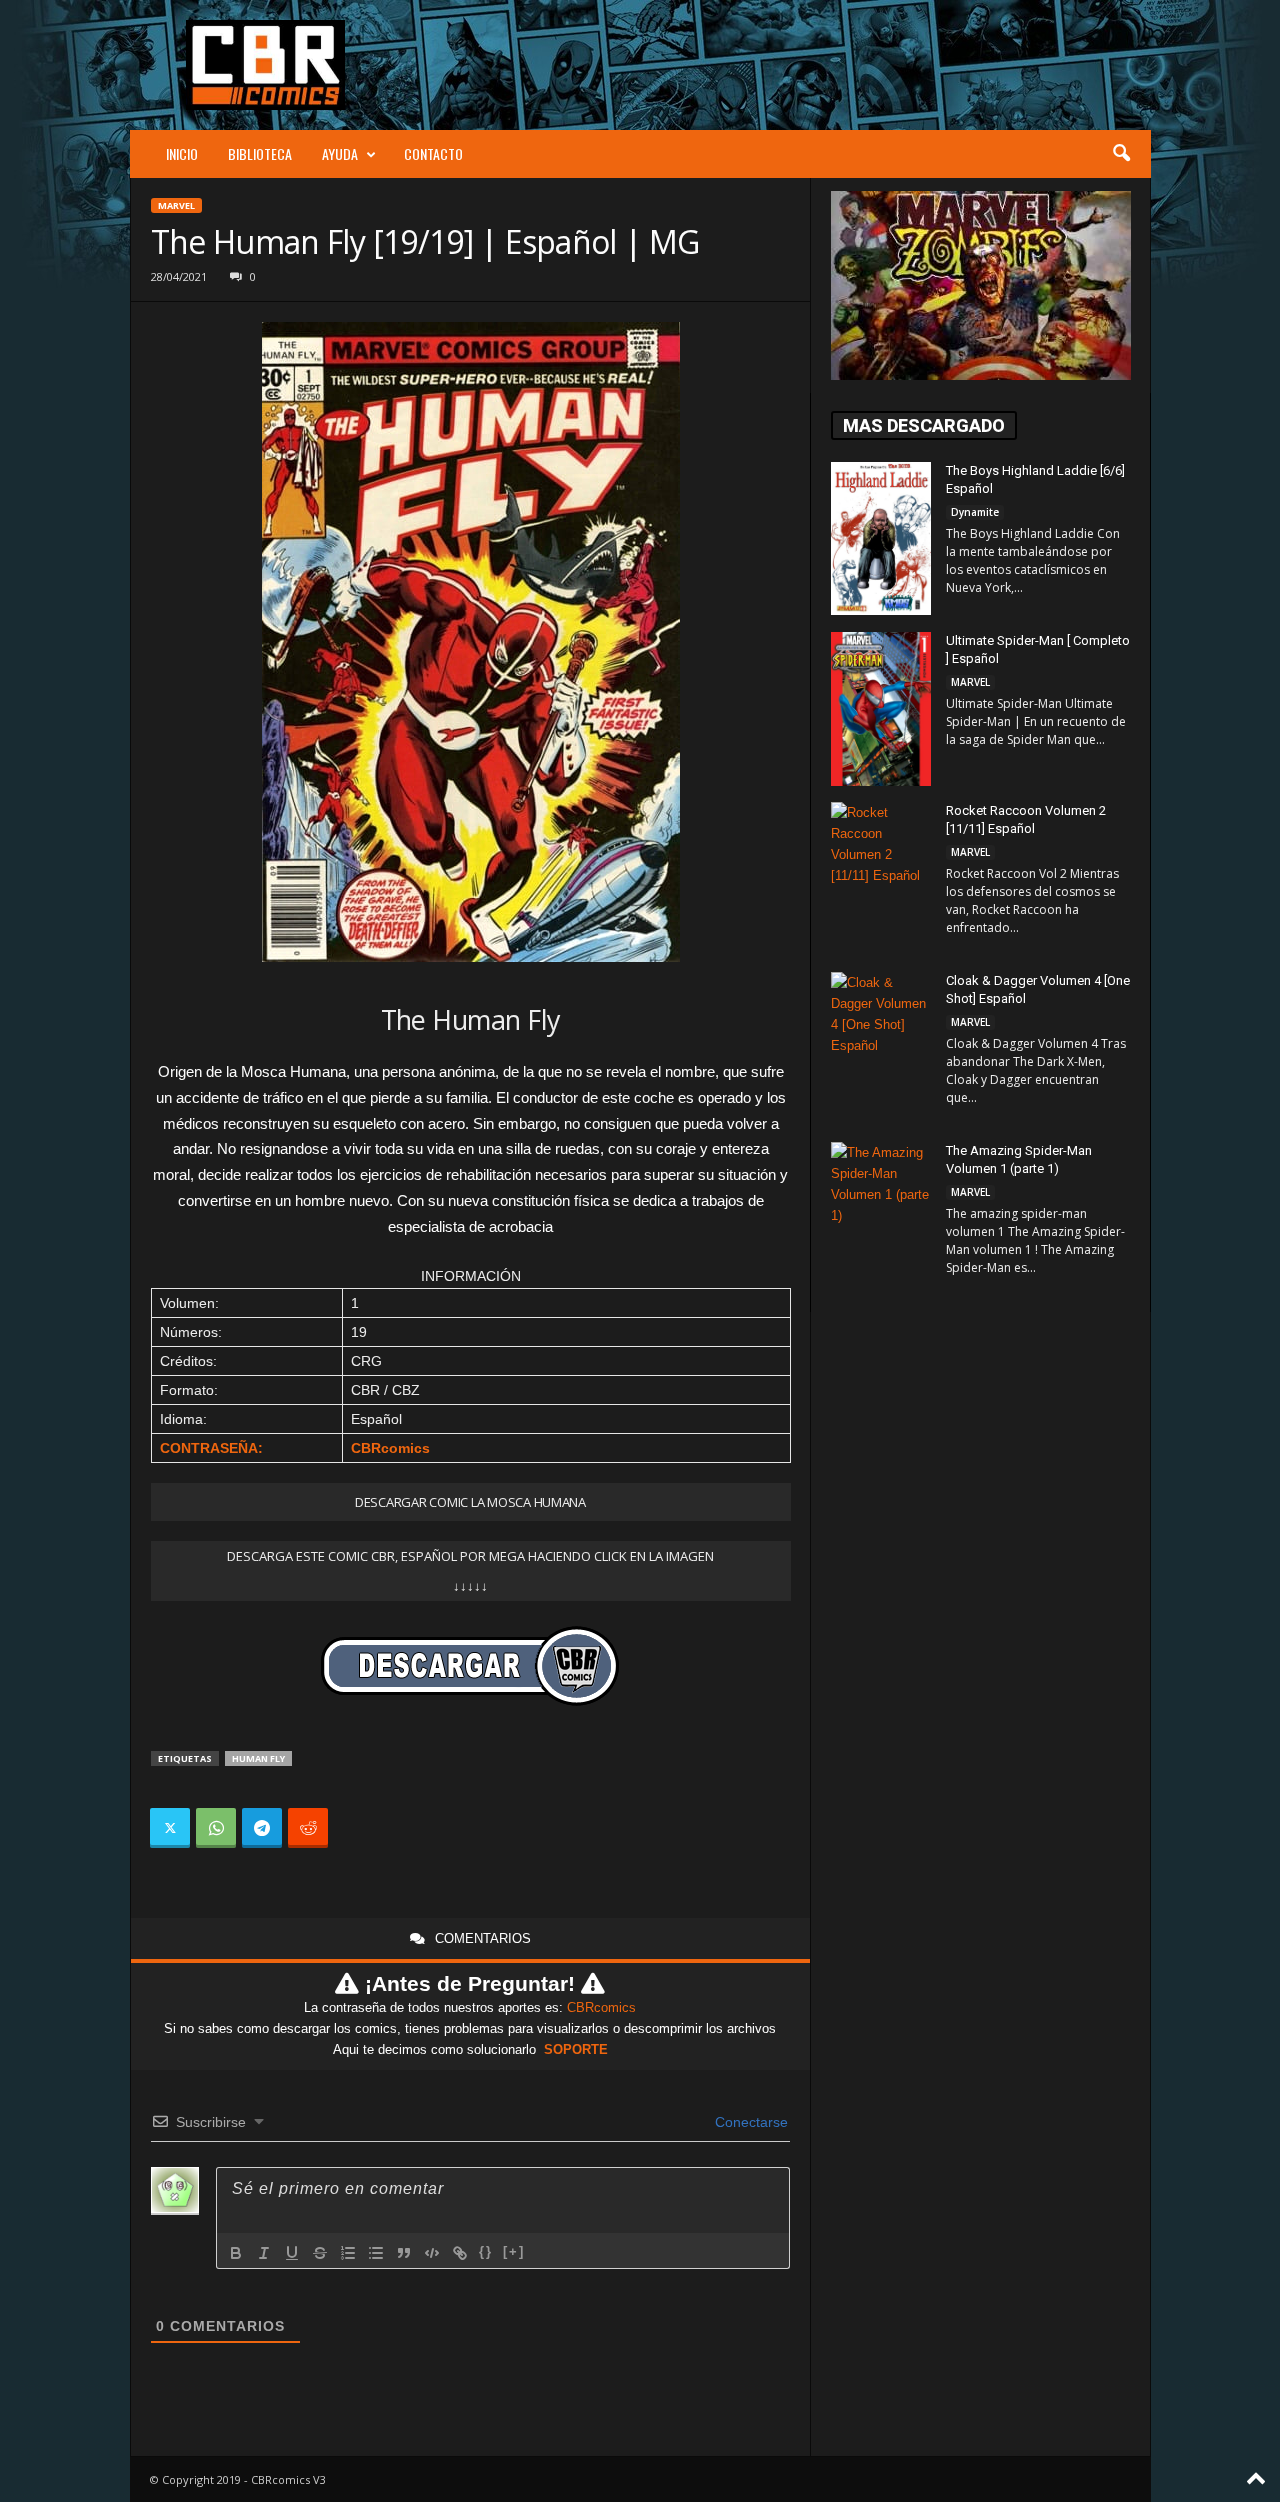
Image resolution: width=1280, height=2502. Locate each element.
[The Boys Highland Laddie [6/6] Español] (881, 538)
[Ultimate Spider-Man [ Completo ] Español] (881, 709)
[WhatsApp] (216, 1828)
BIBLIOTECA (260, 153)
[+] (514, 2251)
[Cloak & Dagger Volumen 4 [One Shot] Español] (881, 1049)
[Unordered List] (376, 2253)
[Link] (460, 2253)
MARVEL (176, 205)
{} (486, 2251)
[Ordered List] (348, 2253)
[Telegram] (262, 1828)
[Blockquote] (404, 2253)
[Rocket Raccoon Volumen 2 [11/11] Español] (881, 877)
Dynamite (975, 512)
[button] (1121, 154)
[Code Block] (432, 2253)
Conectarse (749, 2122)
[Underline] (292, 2253)
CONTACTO (433, 153)
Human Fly (258, 1758)
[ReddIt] (308, 1828)
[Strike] (320, 2253)
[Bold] (236, 2253)
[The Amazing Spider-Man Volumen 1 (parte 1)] (881, 1218)
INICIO (182, 153)
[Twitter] (170, 1828)
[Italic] (264, 2253)
